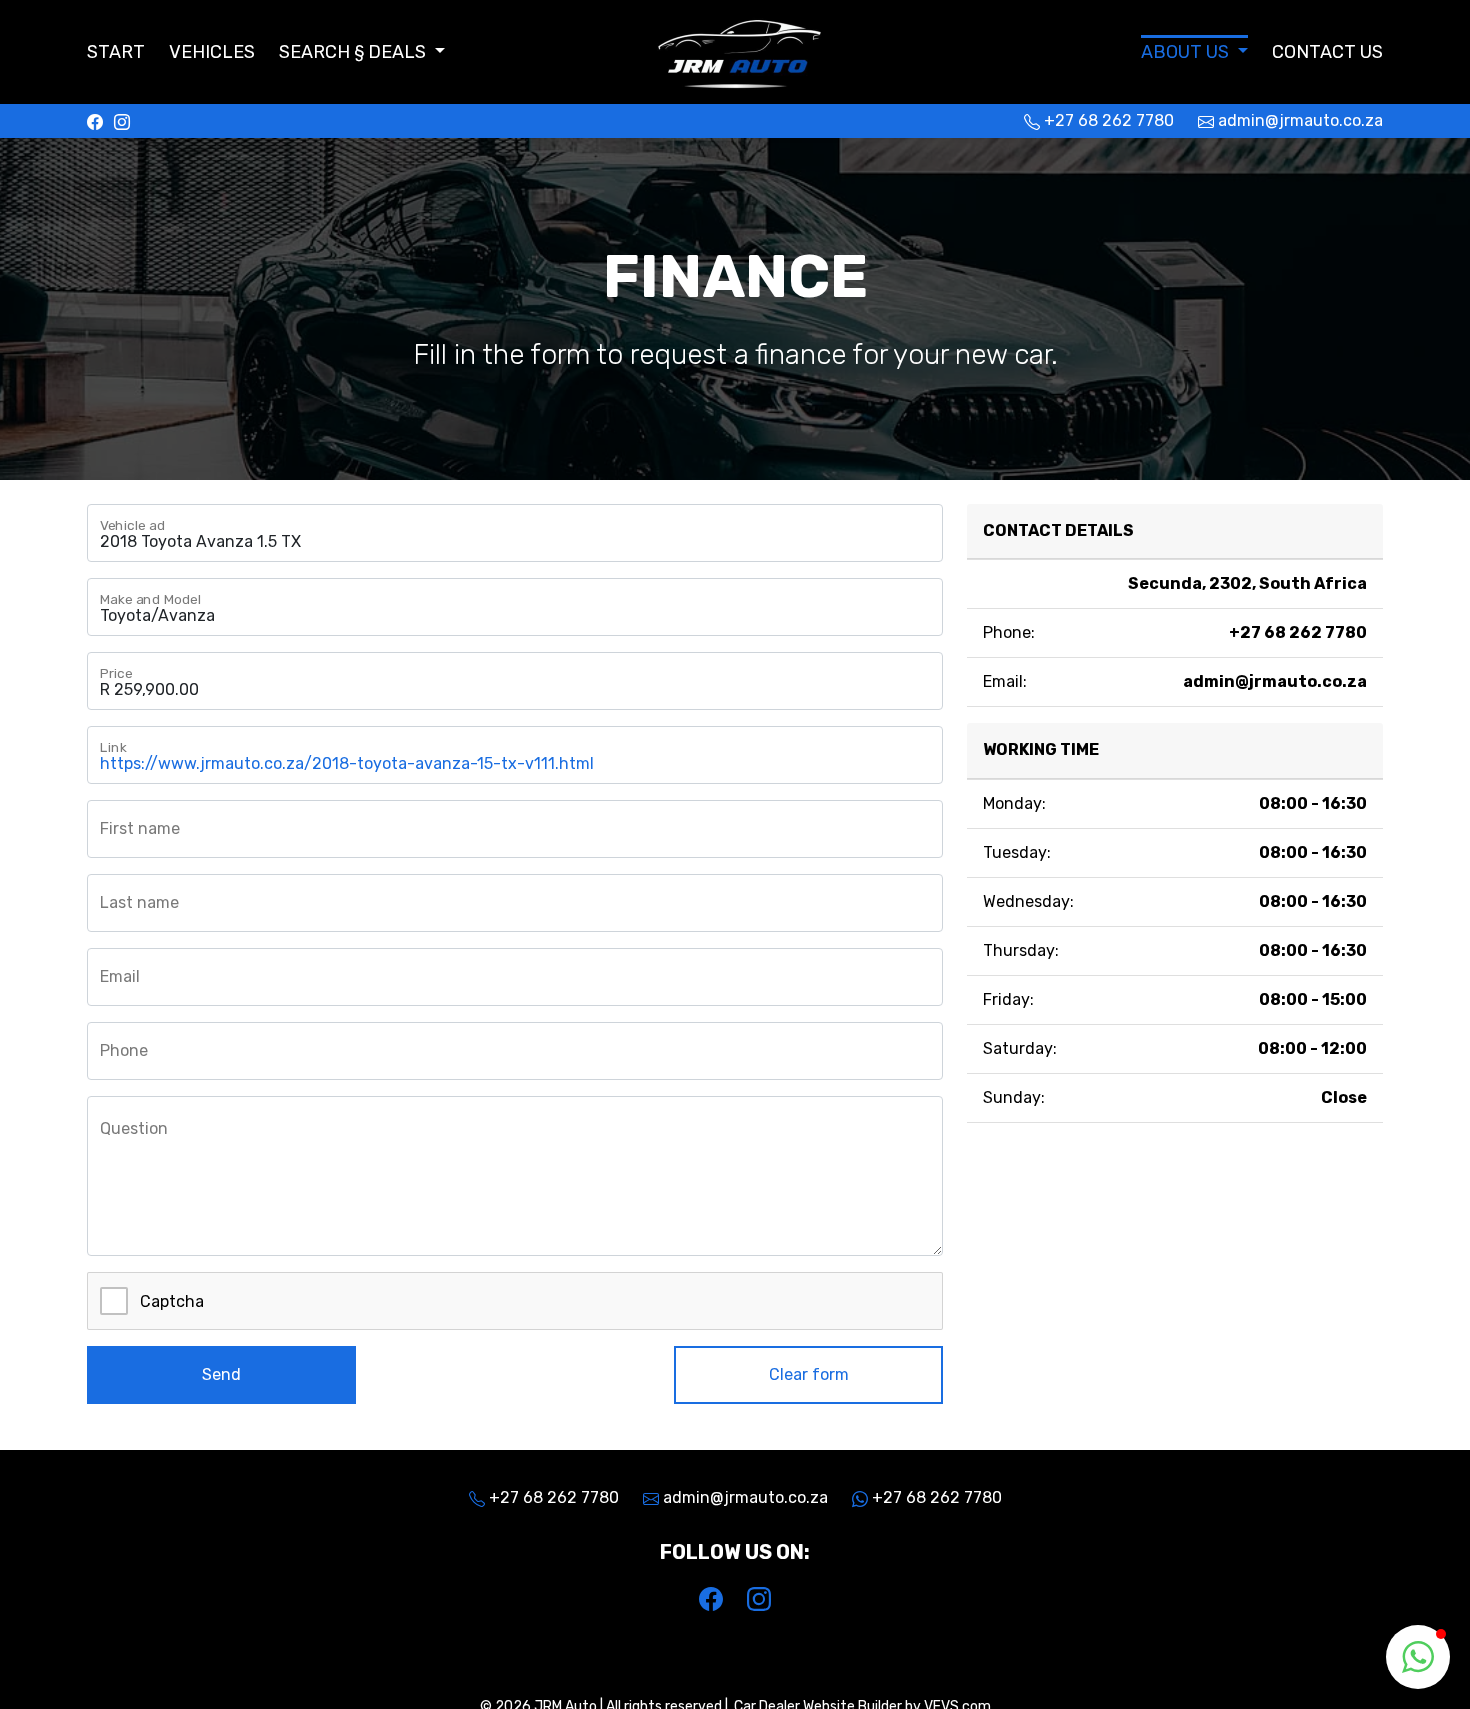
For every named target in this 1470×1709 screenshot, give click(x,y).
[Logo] (735, 50)
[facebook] (95, 120)
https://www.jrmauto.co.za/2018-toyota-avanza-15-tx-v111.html (347, 763)
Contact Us (1327, 52)
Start (116, 52)
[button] (362, 52)
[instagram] (122, 120)
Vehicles (212, 52)
